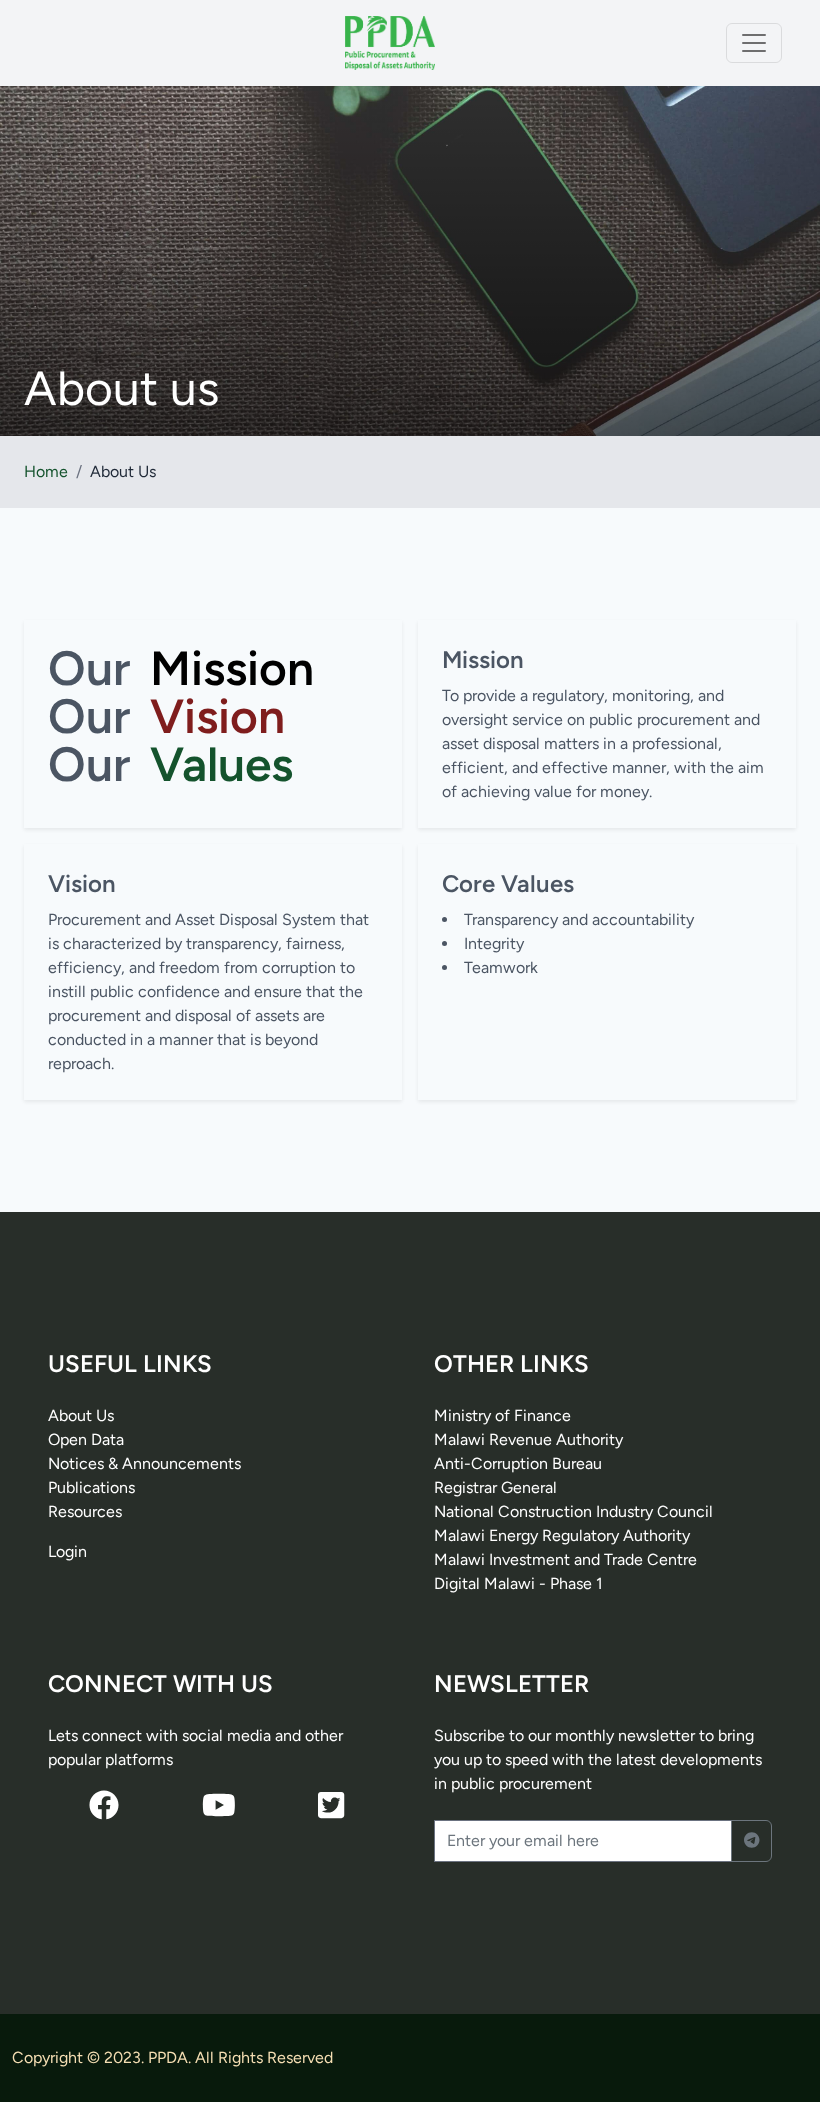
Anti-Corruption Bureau (518, 1463)
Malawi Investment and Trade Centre (565, 1559)
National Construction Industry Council (573, 1511)
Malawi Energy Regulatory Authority (562, 1535)
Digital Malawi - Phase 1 (518, 1583)
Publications (91, 1487)
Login (67, 1551)
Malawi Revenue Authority (528, 1439)
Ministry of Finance (502, 1415)
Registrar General (495, 1487)
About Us (81, 1415)
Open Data (86, 1439)
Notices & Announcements (144, 1463)
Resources (85, 1511)
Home (46, 471)
